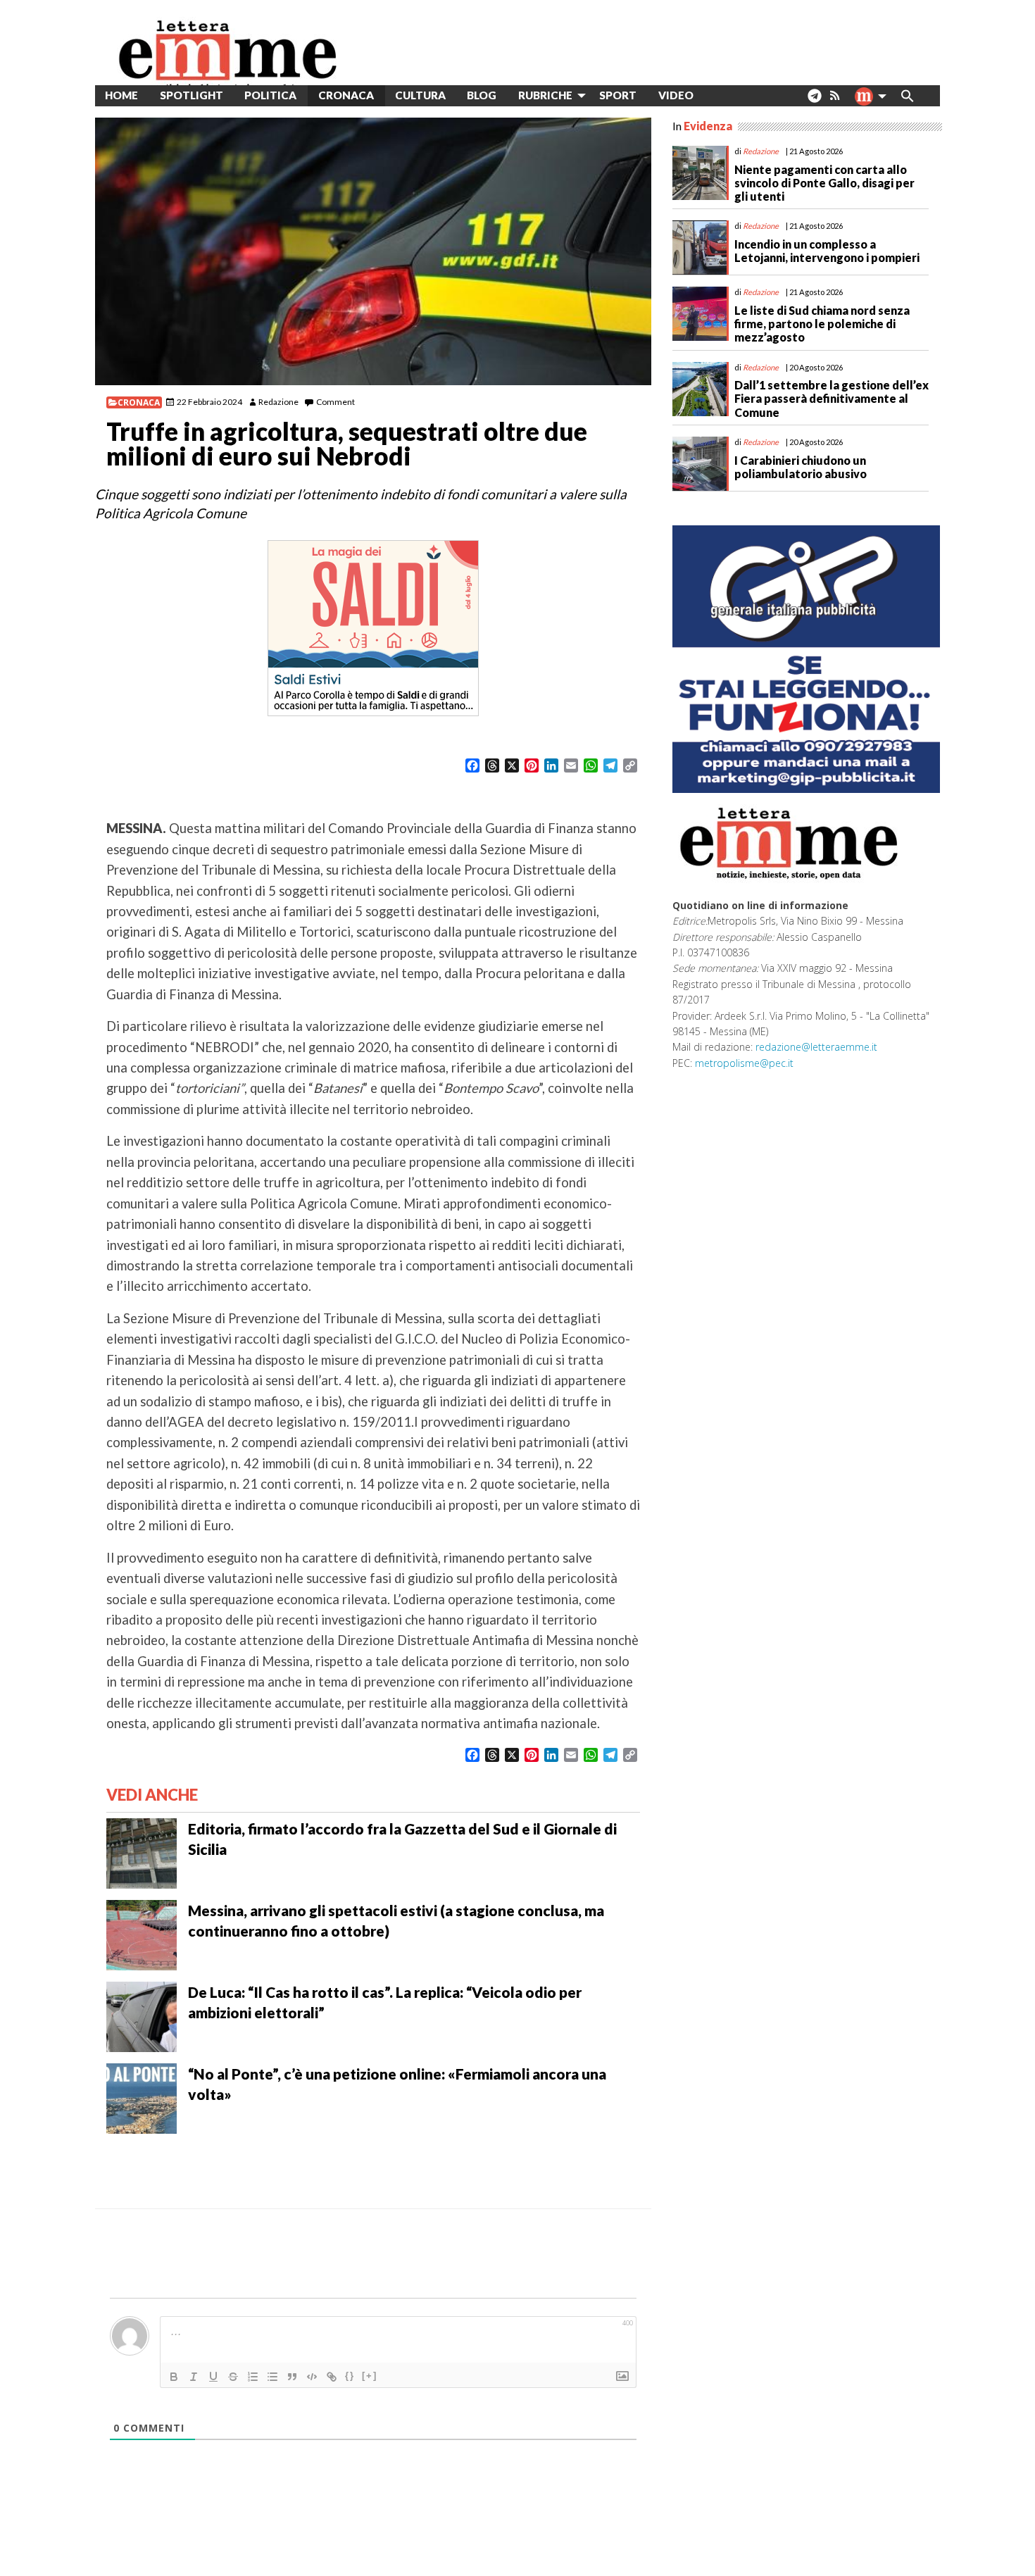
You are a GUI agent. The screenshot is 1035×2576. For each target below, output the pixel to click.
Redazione (278, 402)
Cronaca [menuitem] (346, 95)
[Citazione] (292, 2377)
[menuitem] (715, 95)
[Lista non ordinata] (272, 2377)
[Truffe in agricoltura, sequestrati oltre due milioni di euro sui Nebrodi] (373, 251)
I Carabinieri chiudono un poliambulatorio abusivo (801, 467)
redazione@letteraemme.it (816, 1047)
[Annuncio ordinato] (253, 2377)
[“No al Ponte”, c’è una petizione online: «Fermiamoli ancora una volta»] (142, 2096)
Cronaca (139, 402)
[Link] (332, 2377)
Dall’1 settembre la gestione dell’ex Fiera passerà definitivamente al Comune (832, 398)
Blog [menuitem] (482, 95)
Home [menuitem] (121, 95)
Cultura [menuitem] (420, 95)
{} (350, 2376)
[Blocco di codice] (312, 2377)
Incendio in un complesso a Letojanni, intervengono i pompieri (827, 251)
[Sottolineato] (213, 2377)
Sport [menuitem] (618, 95)
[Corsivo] (194, 2377)
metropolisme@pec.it (744, 1063)
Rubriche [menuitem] (545, 95)
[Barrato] (233, 2377)
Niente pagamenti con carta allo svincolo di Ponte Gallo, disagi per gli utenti (824, 183)
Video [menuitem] (676, 95)
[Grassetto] (174, 2377)
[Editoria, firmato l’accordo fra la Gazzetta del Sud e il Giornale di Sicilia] (142, 1851)
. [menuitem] (814, 101)
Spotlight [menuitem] (192, 95)
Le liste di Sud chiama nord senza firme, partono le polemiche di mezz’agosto (822, 324)
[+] (370, 2376)
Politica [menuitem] (270, 95)
